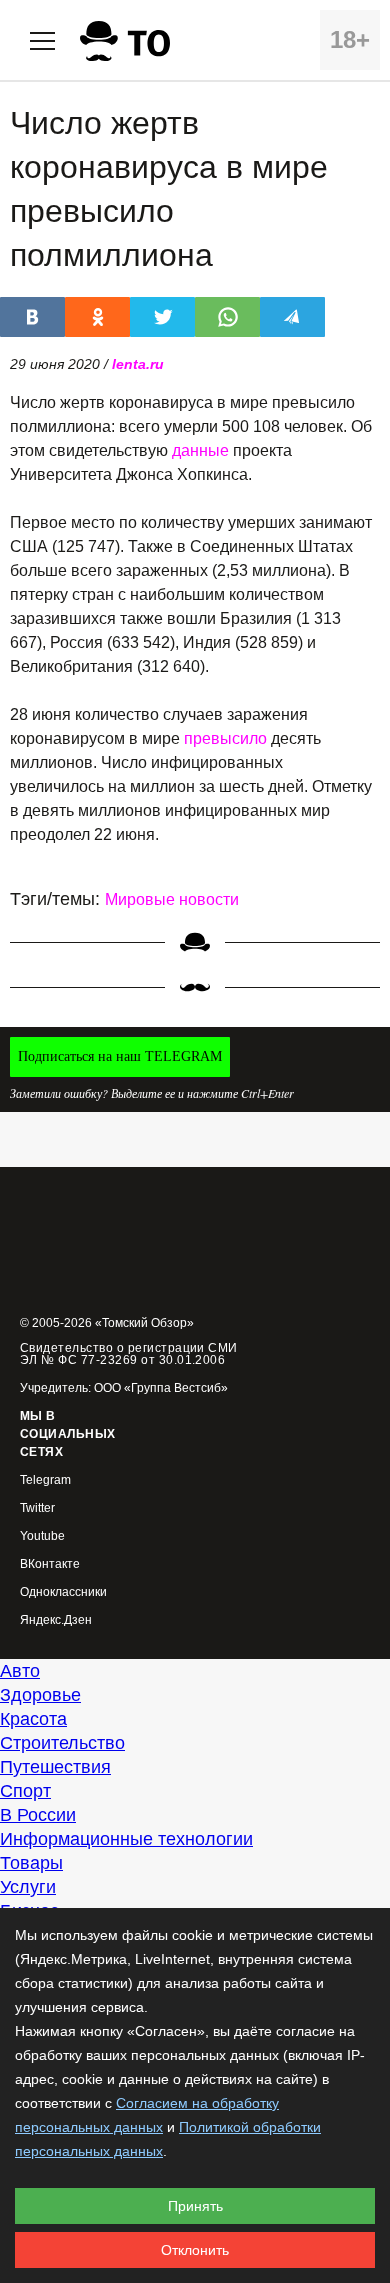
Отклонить (195, 2250)
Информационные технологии (126, 1839)
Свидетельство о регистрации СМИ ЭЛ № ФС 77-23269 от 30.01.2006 (129, 1354)
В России (38, 1815)
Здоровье (40, 1695)
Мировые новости (172, 899)
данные (200, 450)
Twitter (37, 1508)
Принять (195, 2206)
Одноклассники (63, 1592)
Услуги (28, 1887)
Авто (20, 1671)
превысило (225, 738)
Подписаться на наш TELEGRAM (120, 1056)
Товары (31, 1863)
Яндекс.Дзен (56, 1620)
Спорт (25, 1791)
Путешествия (55, 1767)
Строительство (62, 1743)
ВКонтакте (50, 1564)
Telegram (45, 1480)
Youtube (42, 1536)
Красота (33, 1719)
